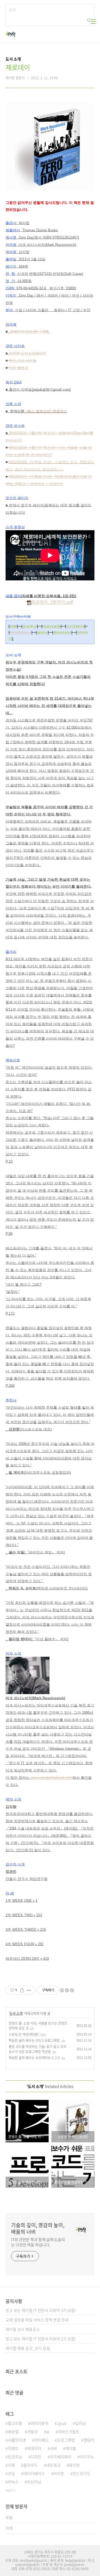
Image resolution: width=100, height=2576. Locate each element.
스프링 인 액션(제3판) (24, 2034)
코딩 (11, 2473)
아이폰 (59, 2473)
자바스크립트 (69, 2432)
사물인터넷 (17, 2440)
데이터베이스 (34, 2473)
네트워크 (53, 2465)
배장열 (13, 2432)
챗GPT (89, 2440)
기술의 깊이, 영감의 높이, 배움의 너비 (38, 2228)
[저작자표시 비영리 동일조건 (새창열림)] (67, 1990)
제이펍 (71, 2448)
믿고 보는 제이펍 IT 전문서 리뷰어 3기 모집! (41, 2310)
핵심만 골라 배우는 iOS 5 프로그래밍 (34, 2040)
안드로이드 (82, 2473)
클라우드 (31, 2465)
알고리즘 (15, 2423)
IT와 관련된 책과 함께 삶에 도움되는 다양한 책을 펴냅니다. (38, 2242)
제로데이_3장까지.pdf (52, 602)
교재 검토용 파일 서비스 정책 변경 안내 (37, 2320)
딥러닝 (80, 2423)
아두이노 (87, 2457)
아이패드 (41, 2440)
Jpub (62, 2423)
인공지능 (15, 2457)
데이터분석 (40, 2423)
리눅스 (13, 2482)
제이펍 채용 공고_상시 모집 (28, 2348)
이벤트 (13, 2448)
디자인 (36, 2457)
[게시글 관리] (29, 1990)
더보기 (9, 2490)
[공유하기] (22, 1990)
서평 (11, 2465)
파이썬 (74, 2465)
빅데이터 (34, 2448)
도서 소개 (16, 2013)
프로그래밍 (66, 2440)
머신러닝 (34, 2482)
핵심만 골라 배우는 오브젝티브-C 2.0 (34, 2058)
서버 (53, 2448)
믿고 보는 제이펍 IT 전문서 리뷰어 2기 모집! (41, 2339)
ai (48, 2432)
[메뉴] (93, 21)
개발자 (32, 2432)
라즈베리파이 (61, 2457)
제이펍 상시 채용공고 (23, 2329)
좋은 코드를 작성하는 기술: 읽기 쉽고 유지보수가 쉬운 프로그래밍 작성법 (37, 2049)
